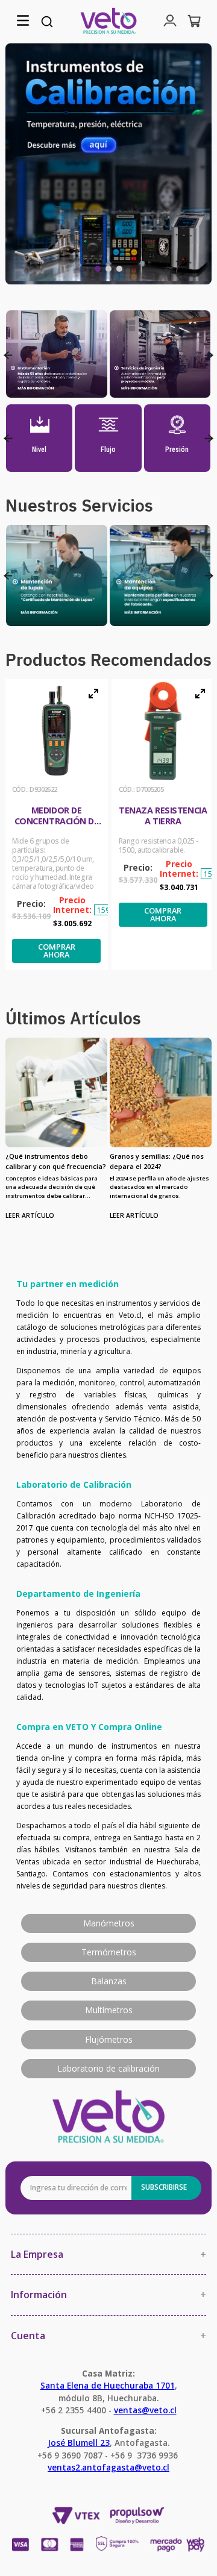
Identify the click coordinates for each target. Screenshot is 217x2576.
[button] (23, 21)
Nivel (39, 450)
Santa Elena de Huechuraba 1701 (108, 2385)
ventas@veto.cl (145, 2410)
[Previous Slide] (8, 355)
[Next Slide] (209, 355)
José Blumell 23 (79, 2443)
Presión (177, 450)
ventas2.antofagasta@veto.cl (108, 2467)
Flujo (108, 450)
